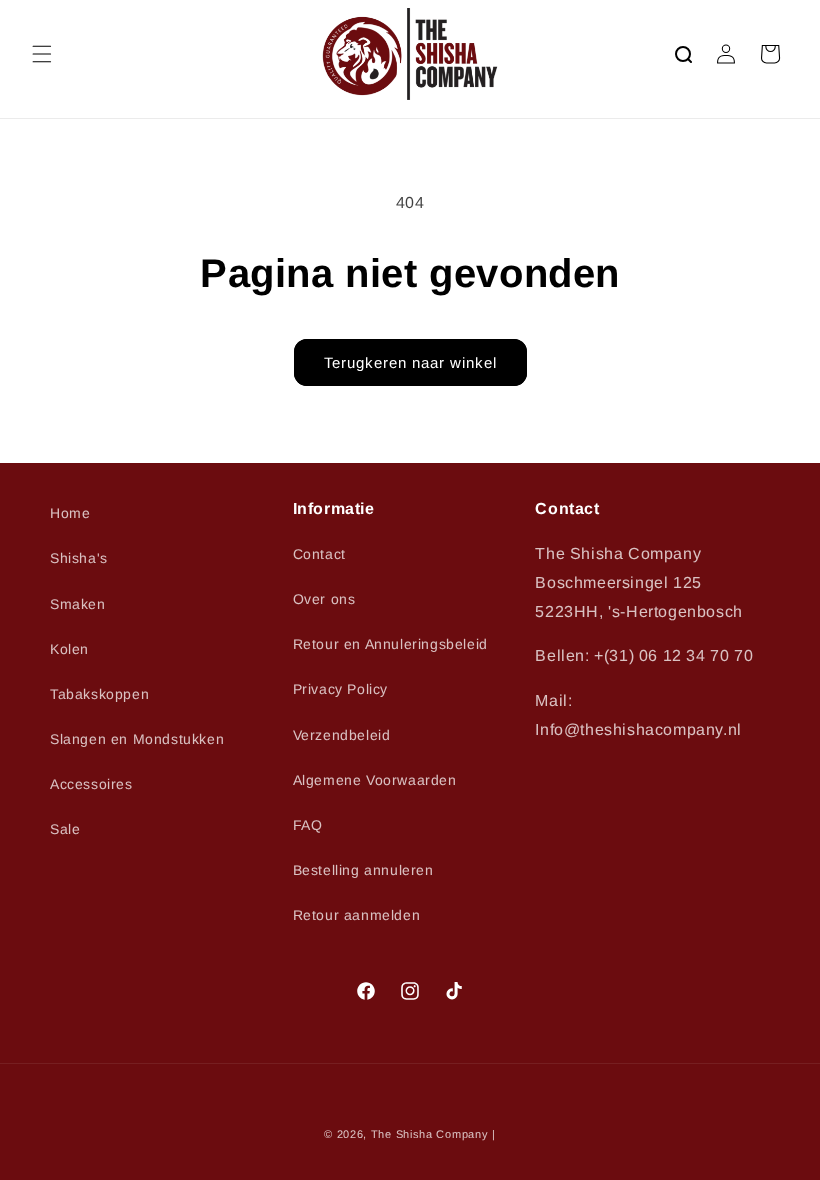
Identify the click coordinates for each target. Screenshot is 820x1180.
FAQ (308, 825)
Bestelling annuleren (363, 870)
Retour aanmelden (357, 915)
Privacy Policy (340, 689)
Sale (65, 829)
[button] (42, 54)
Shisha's (79, 558)
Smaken (78, 604)
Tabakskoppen (99, 694)
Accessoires (91, 784)
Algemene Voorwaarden (375, 780)
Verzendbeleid (342, 735)
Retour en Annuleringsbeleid (390, 644)
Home (70, 513)
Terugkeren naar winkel (410, 362)
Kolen (69, 649)
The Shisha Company (430, 1134)
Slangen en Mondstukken (137, 739)
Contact (319, 554)
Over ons (324, 599)
